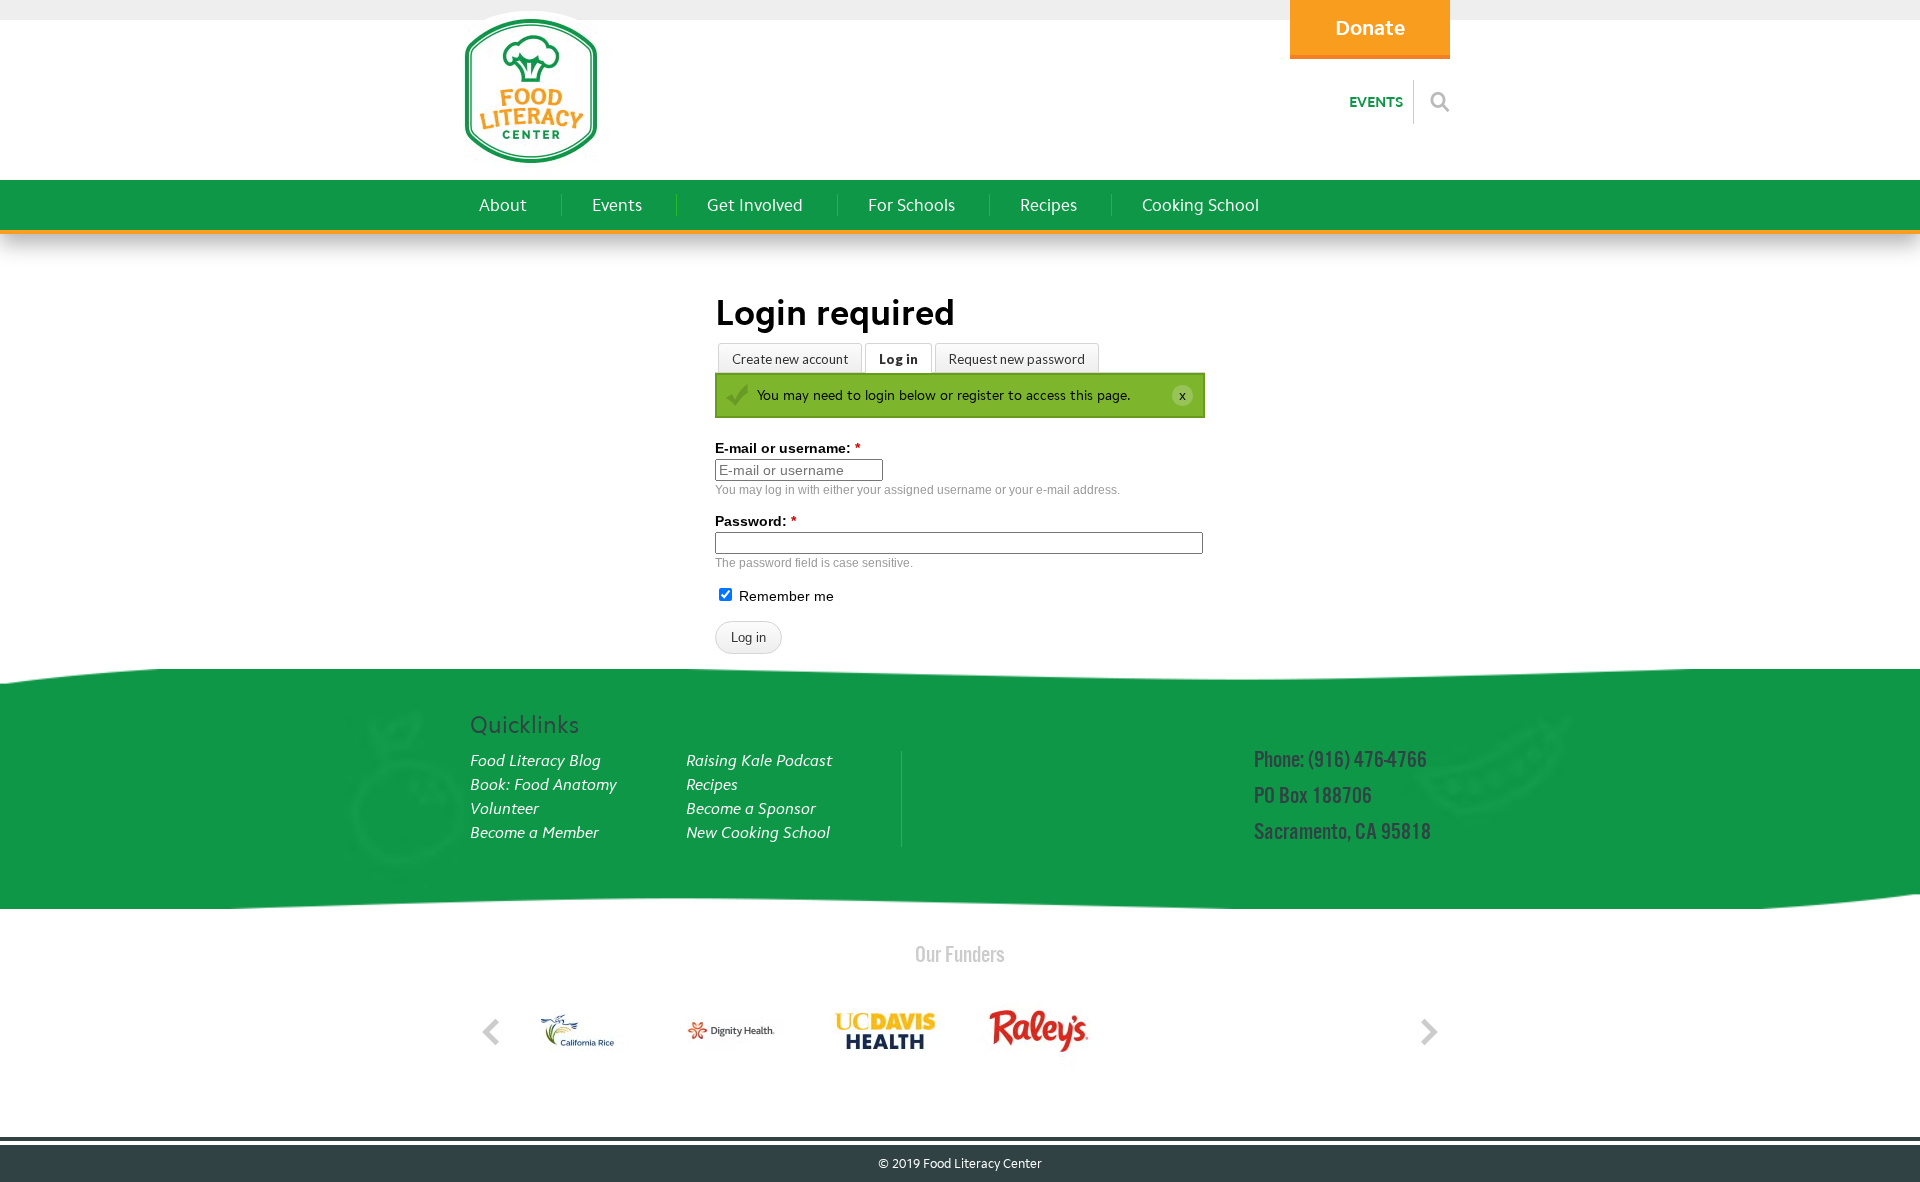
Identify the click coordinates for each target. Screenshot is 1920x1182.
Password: (755, 521)
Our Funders (960, 954)
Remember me (784, 596)
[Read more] (1440, 102)
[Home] (530, 169)
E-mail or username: (787, 448)
